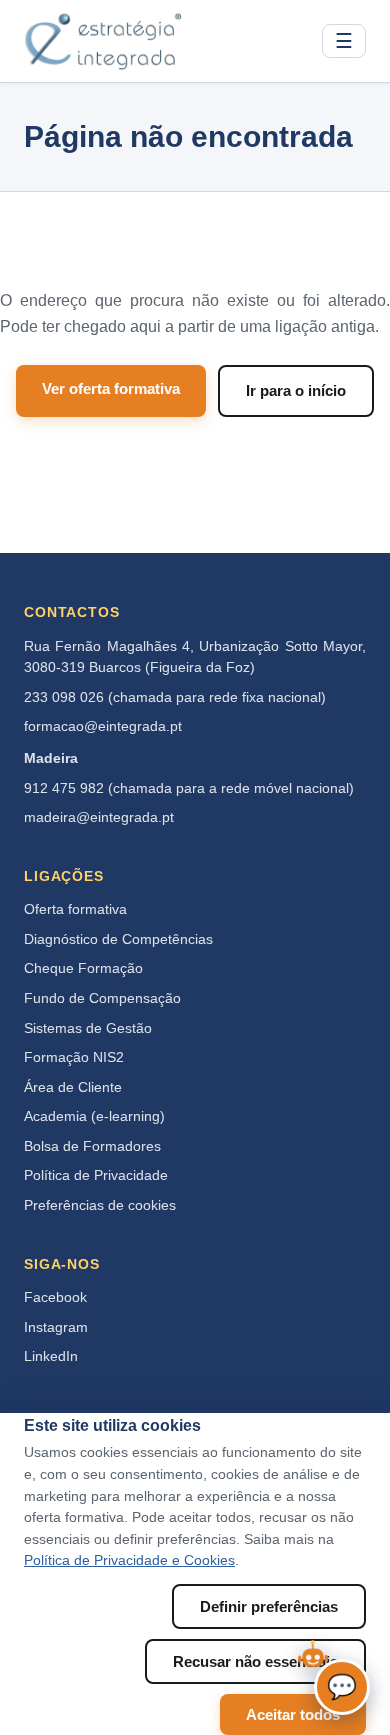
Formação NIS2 (74, 1057)
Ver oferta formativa (111, 388)
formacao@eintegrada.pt (103, 726)
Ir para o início (296, 390)
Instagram (56, 1327)
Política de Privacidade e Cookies (129, 1560)
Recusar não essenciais (255, 1661)
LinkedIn (51, 1356)
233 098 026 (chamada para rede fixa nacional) (175, 697)
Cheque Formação (83, 968)
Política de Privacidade (96, 1175)
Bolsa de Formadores (92, 1146)
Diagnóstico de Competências (118, 939)
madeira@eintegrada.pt (99, 817)
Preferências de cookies (100, 1205)
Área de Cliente (73, 1087)
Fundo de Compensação (102, 998)
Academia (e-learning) (94, 1116)
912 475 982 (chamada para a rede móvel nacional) (189, 788)
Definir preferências (269, 1606)
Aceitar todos (293, 1714)
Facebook (55, 1297)
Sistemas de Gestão (88, 1028)
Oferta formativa (75, 909)
